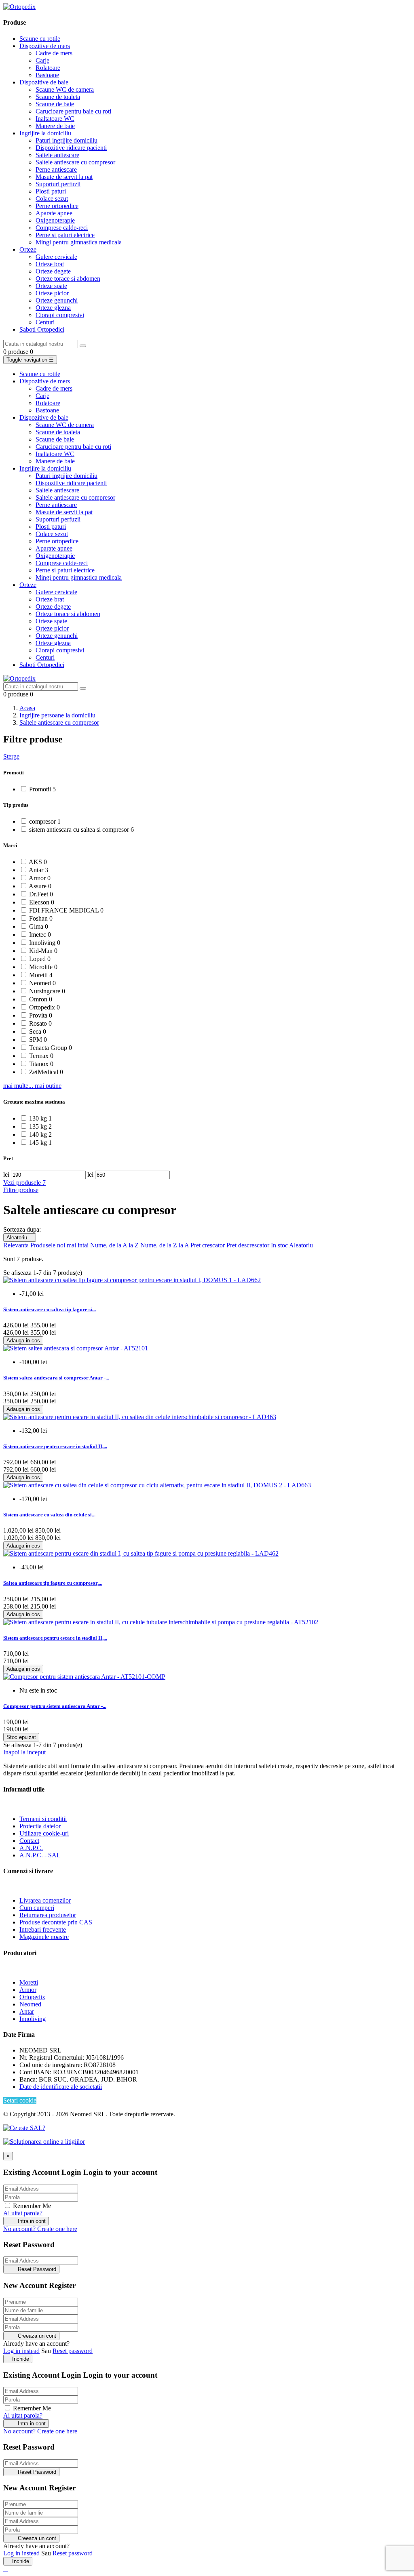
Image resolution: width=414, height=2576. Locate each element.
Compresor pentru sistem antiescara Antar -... (55, 1706)
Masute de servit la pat (64, 177)
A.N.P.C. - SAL (40, 1855)
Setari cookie (20, 2100)
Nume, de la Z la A (165, 1245)
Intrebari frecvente (43, 1929)
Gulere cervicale (56, 257)
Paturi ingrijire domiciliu (67, 140)
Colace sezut (52, 199)
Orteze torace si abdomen (68, 279)
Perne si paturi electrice (65, 235)
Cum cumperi (37, 1908)
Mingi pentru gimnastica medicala (79, 242)
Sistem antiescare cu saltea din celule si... (49, 1515)
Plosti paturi (51, 191)
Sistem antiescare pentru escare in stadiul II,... (55, 1446)
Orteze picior (52, 293)
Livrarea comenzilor (45, 1900)
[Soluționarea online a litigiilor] (44, 2142)
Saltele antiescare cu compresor (75, 162)
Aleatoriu (20, 1238)
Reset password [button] (73, 2351)
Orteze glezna (53, 308)
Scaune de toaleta (58, 97)
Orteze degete (53, 271)
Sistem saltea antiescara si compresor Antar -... (56, 1378)
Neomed (30, 2004)
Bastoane (47, 75)
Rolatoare (48, 68)
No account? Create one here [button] (40, 2229)
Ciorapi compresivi (60, 315)
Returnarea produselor (48, 1915)
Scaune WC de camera (65, 89)
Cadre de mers (54, 53)
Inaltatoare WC (55, 119)
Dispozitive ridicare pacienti (71, 148)
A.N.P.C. (31, 1848)
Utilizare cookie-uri (44, 1833)
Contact (29, 1841)
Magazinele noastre (44, 1937)
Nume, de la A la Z (115, 1245)
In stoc (280, 1245)
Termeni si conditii (43, 1819)
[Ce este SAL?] (24, 2128)
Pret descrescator (249, 1245)
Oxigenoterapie (55, 220)
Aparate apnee (54, 213)
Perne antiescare (56, 169)
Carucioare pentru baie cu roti (73, 111)
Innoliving (33, 2019)
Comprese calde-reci (62, 228)
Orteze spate (51, 286)
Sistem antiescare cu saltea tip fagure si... (50, 1309)
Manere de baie (55, 126)
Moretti (29, 1982)
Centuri (45, 322)
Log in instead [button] (21, 2351)
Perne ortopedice (57, 206)
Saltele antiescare (57, 155)
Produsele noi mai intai (60, 1245)
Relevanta (17, 1245)
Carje (42, 60)
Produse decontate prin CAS (56, 1922)
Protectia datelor (40, 1826)
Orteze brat (50, 264)
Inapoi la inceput (28, 1752)
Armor (28, 1990)
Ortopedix (32, 1997)
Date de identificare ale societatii (61, 2087)
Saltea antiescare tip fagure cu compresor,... (53, 1583)
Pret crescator (208, 1245)
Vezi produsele (24, 1183)
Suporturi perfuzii (58, 184)
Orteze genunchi (57, 300)
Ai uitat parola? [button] (23, 2213)
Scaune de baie (55, 104)
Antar (27, 2011)
